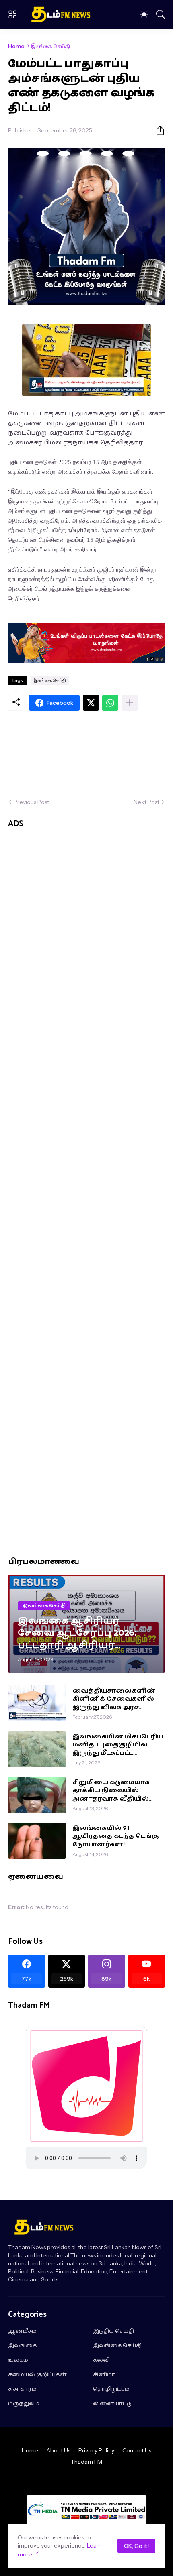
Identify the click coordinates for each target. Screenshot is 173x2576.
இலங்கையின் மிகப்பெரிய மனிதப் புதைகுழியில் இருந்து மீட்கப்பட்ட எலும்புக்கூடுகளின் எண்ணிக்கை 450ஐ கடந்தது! (118, 1745)
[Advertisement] (86, 754)
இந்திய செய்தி (113, 2332)
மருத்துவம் (24, 2404)
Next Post (146, 802)
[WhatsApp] (110, 703)
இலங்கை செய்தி (50, 46)
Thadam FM (86, 2462)
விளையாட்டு (112, 2404)
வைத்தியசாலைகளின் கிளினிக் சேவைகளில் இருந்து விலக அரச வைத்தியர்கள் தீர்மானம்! (117, 1699)
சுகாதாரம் (22, 2389)
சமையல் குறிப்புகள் (37, 2375)
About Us (58, 2450)
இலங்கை (22, 2346)
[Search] (161, 14)
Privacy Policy (96, 2450)
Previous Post (31, 802)
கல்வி (101, 2360)
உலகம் (18, 2360)
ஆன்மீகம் (22, 2332)
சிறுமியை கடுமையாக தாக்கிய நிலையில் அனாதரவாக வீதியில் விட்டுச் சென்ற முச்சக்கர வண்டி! (114, 1791)
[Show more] (130, 703)
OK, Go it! (136, 2546)
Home (16, 46)
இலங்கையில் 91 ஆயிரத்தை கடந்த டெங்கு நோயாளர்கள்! (116, 1836)
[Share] (157, 130)
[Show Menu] (12, 14)
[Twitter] (91, 703)
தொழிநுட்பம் (111, 2389)
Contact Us (137, 2450)
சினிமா (104, 2375)
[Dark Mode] (144, 14)
